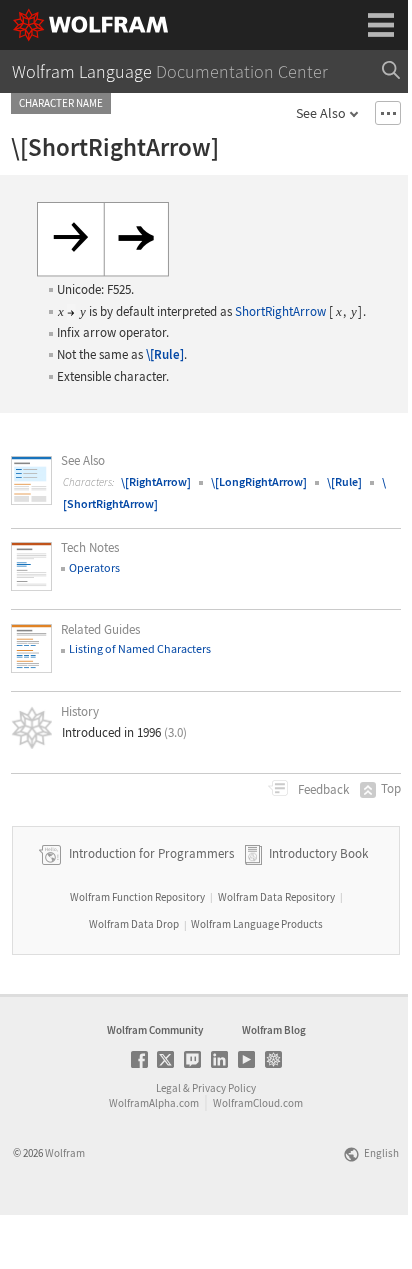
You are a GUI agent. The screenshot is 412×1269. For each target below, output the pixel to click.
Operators (94, 567)
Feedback (322, 789)
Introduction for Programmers (150, 853)
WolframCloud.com (258, 1103)
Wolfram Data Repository (276, 897)
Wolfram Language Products (257, 924)
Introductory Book (318, 853)
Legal (168, 1088)
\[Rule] (165, 354)
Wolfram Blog (274, 1030)
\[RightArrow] (156, 481)
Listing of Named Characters (140, 648)
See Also (321, 113)
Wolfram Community (155, 1030)
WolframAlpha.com (154, 1103)
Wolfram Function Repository (137, 897)
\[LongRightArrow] (259, 481)
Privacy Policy (224, 1088)
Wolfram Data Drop (134, 924)
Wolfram (65, 1153)
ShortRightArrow (280, 311)
